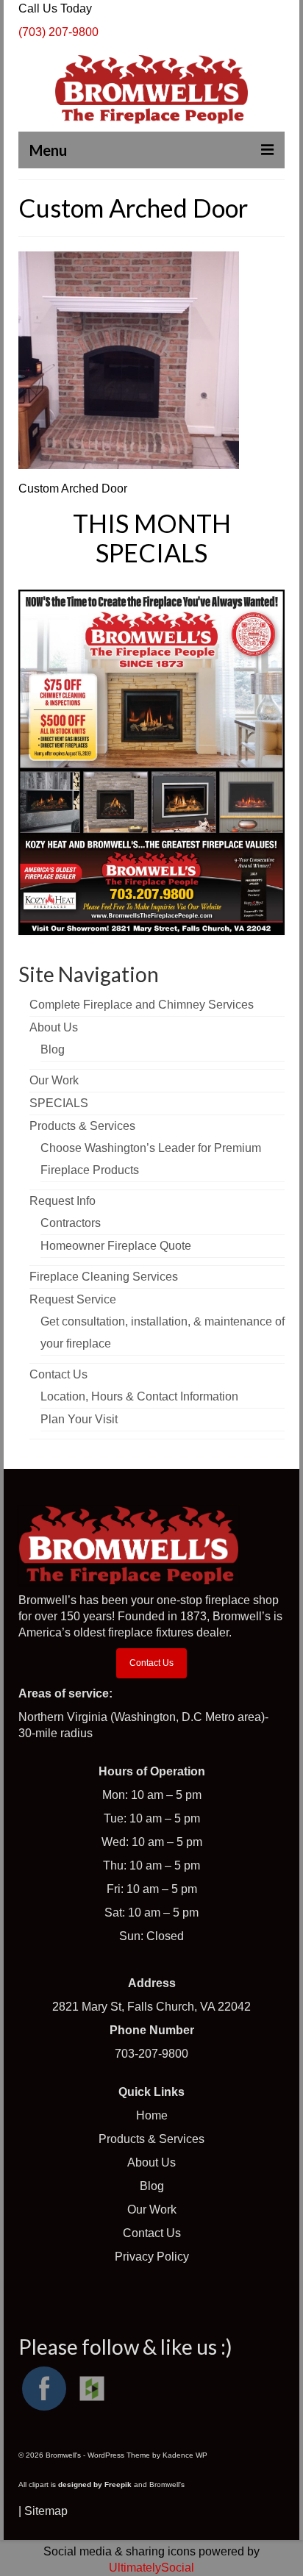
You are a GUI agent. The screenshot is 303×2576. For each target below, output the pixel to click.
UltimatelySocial (151, 2568)
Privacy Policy (152, 2257)
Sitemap (46, 2511)
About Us (151, 2162)
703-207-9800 (151, 2054)
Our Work (152, 2210)
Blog (152, 2186)
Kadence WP (185, 2455)
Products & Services (151, 2139)
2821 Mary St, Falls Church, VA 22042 (151, 2007)
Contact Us (151, 1663)
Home (152, 2115)
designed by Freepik (95, 2484)
